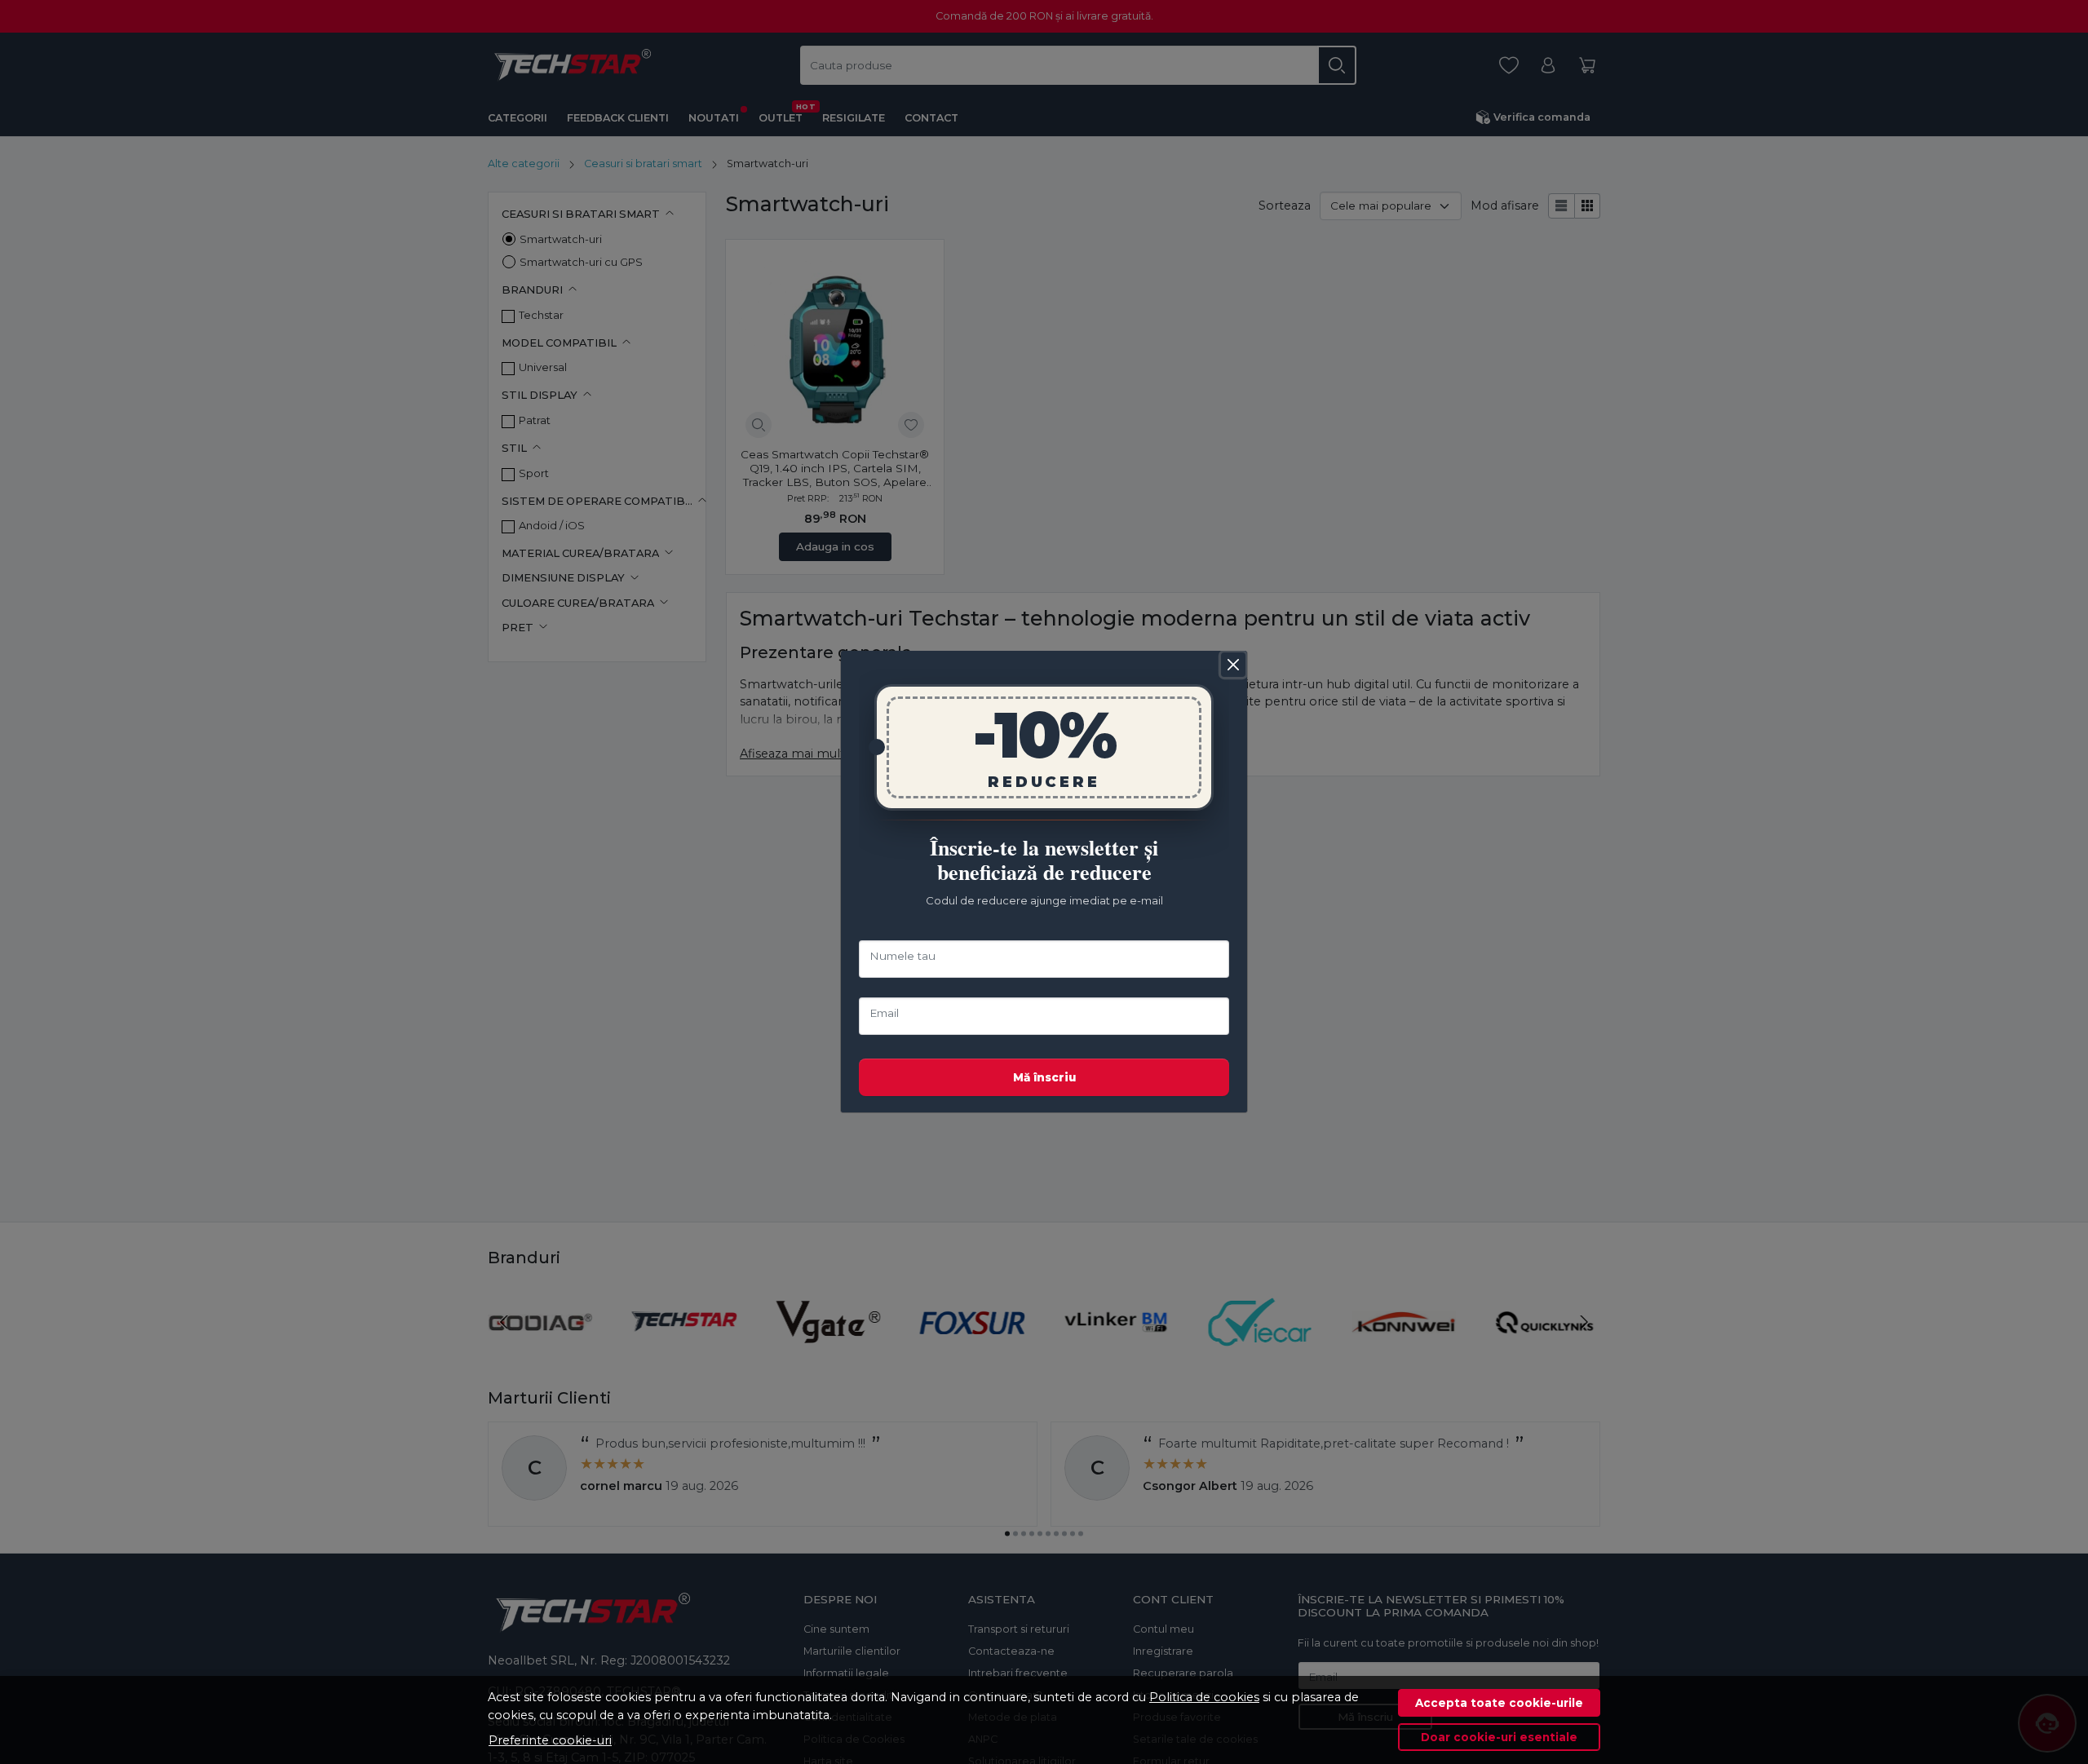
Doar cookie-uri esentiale (1499, 1737)
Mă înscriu (1044, 1077)
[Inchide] (1233, 665)
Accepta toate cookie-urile (1499, 1703)
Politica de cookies (1204, 1697)
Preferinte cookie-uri (550, 1740)
